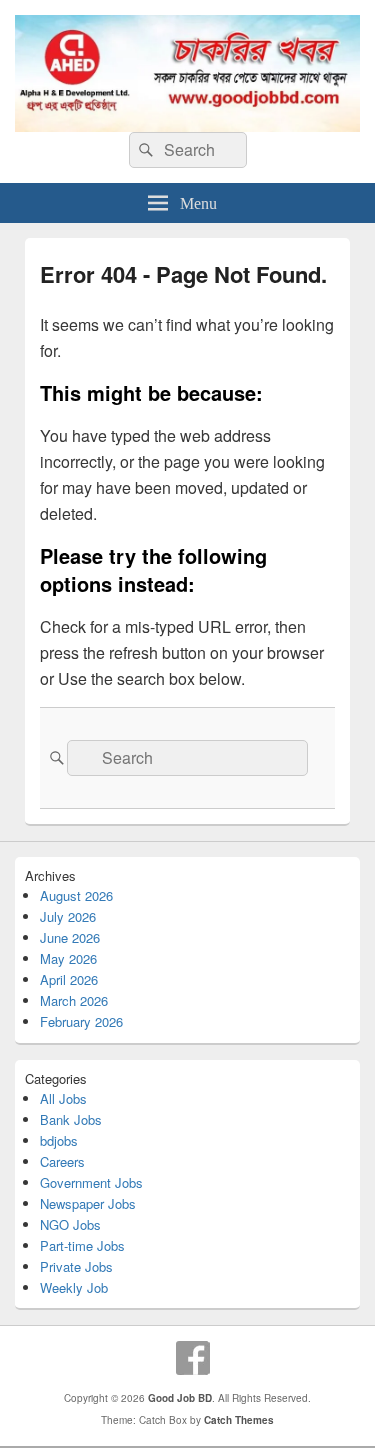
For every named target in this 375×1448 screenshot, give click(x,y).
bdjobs (59, 1140)
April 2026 (69, 979)
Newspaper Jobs (88, 1203)
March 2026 (74, 1000)
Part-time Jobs (82, 1245)
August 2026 (76, 895)
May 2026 (68, 958)
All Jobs (63, 1098)
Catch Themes (239, 1420)
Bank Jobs (71, 1119)
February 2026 (81, 1021)
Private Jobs (76, 1266)
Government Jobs (91, 1182)
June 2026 (70, 937)
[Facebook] (193, 1358)
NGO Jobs (70, 1224)
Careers (62, 1161)
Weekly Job (74, 1287)
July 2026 (68, 916)
